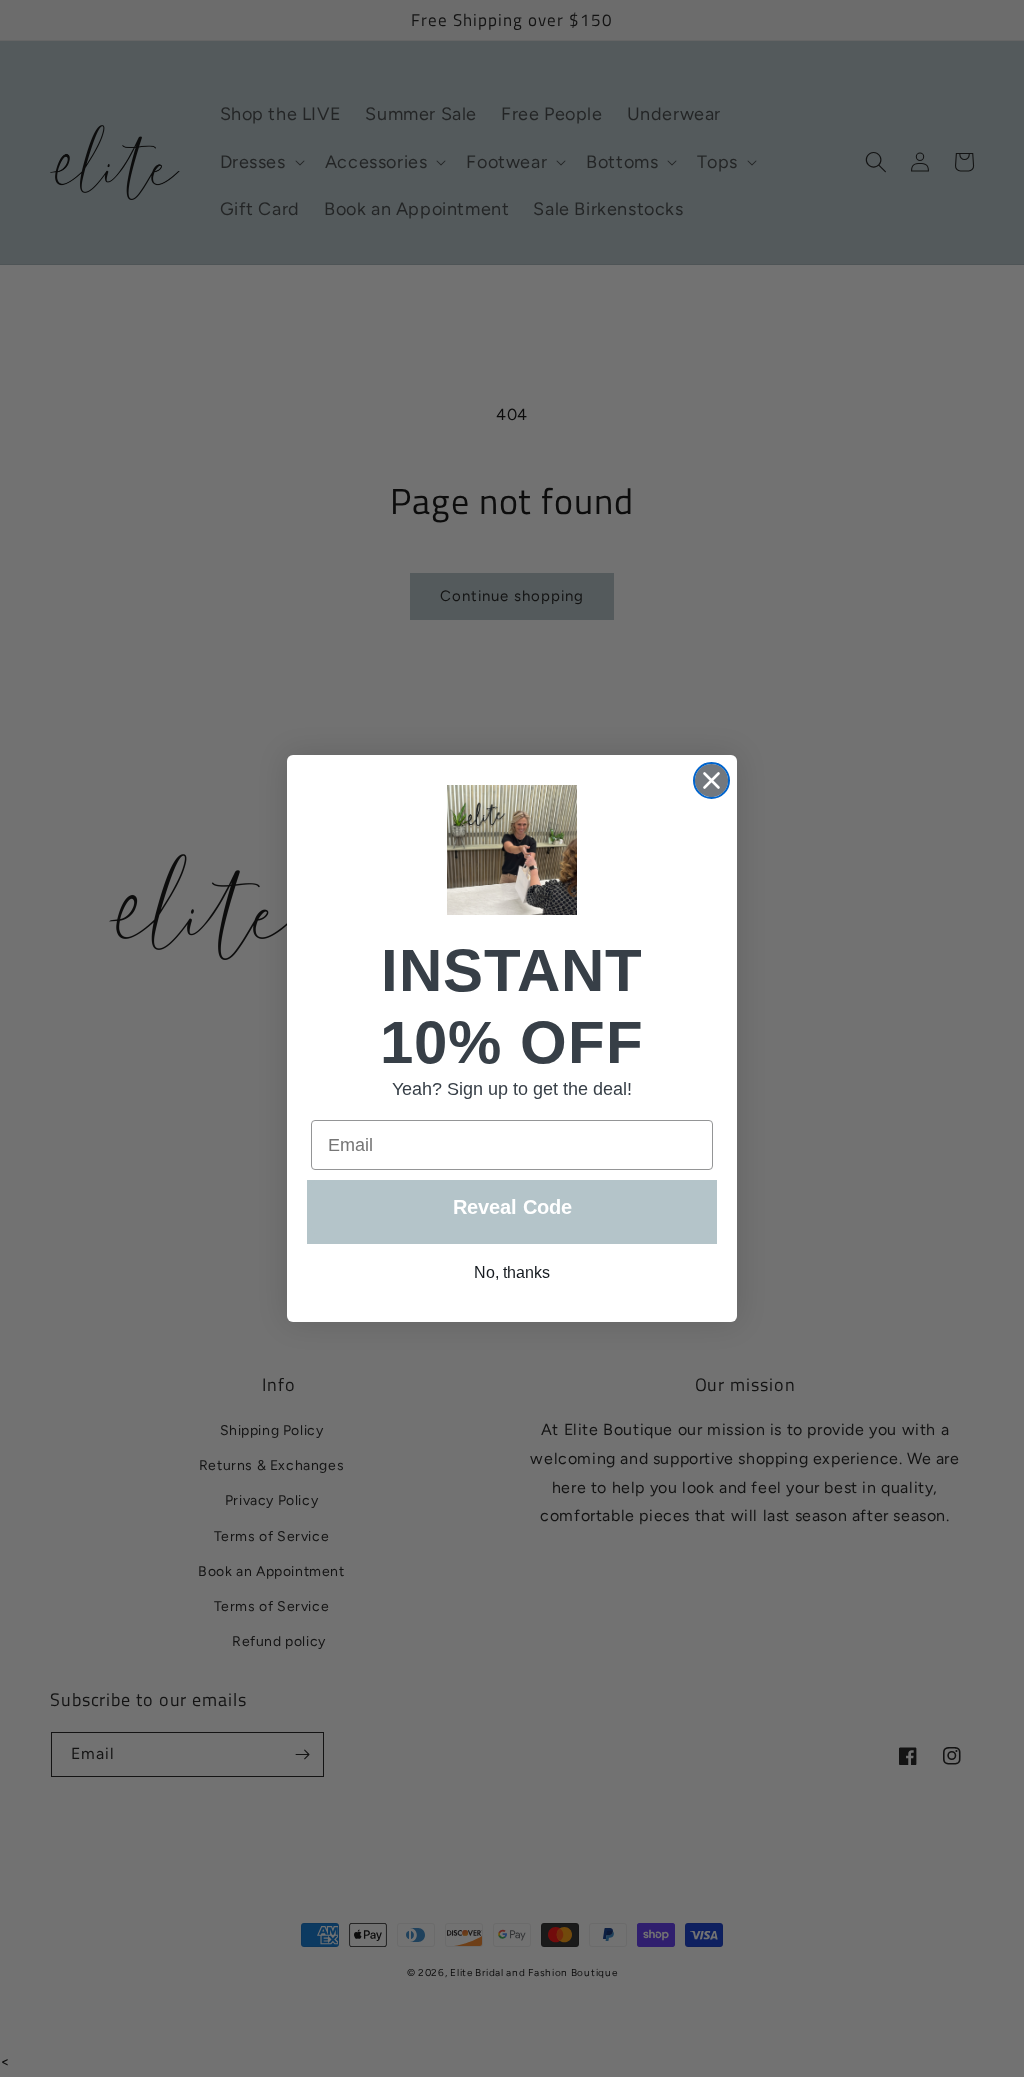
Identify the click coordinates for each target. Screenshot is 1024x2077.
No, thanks (512, 1272)
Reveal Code (512, 1207)
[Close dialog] (711, 780)
